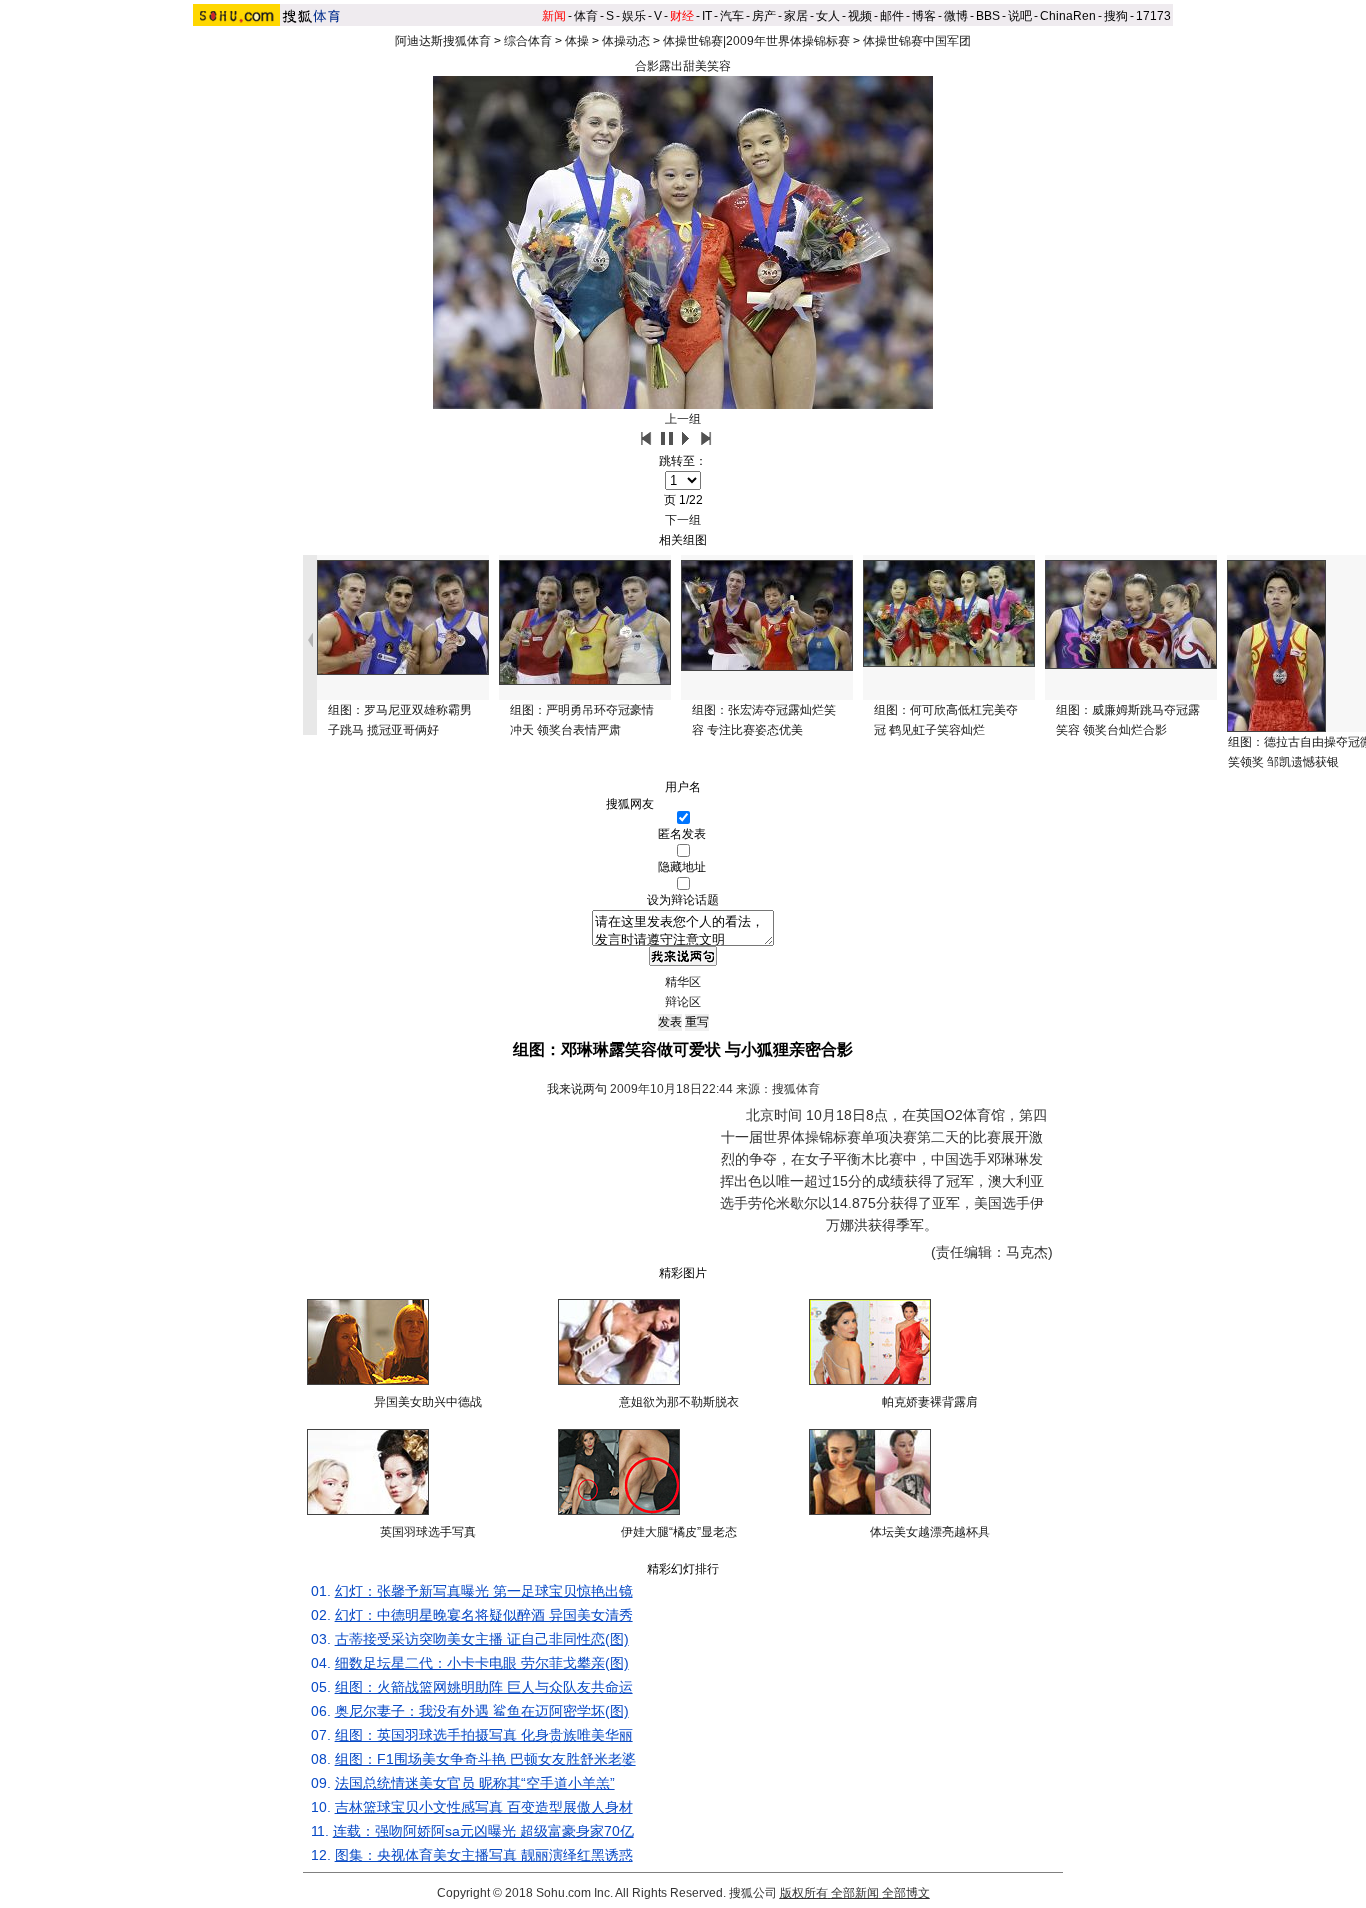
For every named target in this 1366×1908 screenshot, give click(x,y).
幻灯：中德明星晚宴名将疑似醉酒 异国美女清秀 (484, 1615)
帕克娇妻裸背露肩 (930, 1402)
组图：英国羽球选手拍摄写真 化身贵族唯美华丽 (484, 1735)
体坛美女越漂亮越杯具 (930, 1532)
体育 (586, 16)
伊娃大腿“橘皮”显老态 (679, 1532)
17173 (1153, 16)
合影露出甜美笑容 (683, 66)
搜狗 (1116, 16)
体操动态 (626, 41)
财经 (682, 16)
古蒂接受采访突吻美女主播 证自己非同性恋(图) (482, 1639)
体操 (577, 41)
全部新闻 (855, 1893)
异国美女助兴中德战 (428, 1402)
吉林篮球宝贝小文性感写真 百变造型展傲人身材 (484, 1807)
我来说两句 (577, 1089)
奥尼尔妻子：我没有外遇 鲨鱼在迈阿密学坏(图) (482, 1711)
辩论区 (683, 1002)
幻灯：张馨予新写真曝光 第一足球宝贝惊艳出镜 (484, 1591)
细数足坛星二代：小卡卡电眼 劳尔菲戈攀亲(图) (482, 1663)
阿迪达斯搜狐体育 (443, 41)
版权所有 (804, 1893)
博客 (924, 16)
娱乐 (634, 16)
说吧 (1020, 16)
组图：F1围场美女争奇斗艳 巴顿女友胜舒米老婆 (485, 1759)
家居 (796, 16)
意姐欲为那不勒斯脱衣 (679, 1402)
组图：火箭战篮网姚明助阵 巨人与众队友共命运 (484, 1687)
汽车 (732, 16)
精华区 (683, 982)
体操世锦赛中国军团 (917, 41)
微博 (956, 16)
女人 (828, 16)
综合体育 (528, 41)
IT (707, 16)
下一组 (683, 520)
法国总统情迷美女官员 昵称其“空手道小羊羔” (475, 1783)
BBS (988, 16)
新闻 (554, 16)
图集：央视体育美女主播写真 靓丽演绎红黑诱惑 (484, 1855)
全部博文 (906, 1893)
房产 (764, 16)
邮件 (892, 16)
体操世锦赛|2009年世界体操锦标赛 (756, 41)
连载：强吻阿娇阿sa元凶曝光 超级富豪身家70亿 (483, 1831)
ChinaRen (1068, 16)
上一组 (683, 419)
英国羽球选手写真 (428, 1532)
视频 (860, 16)
